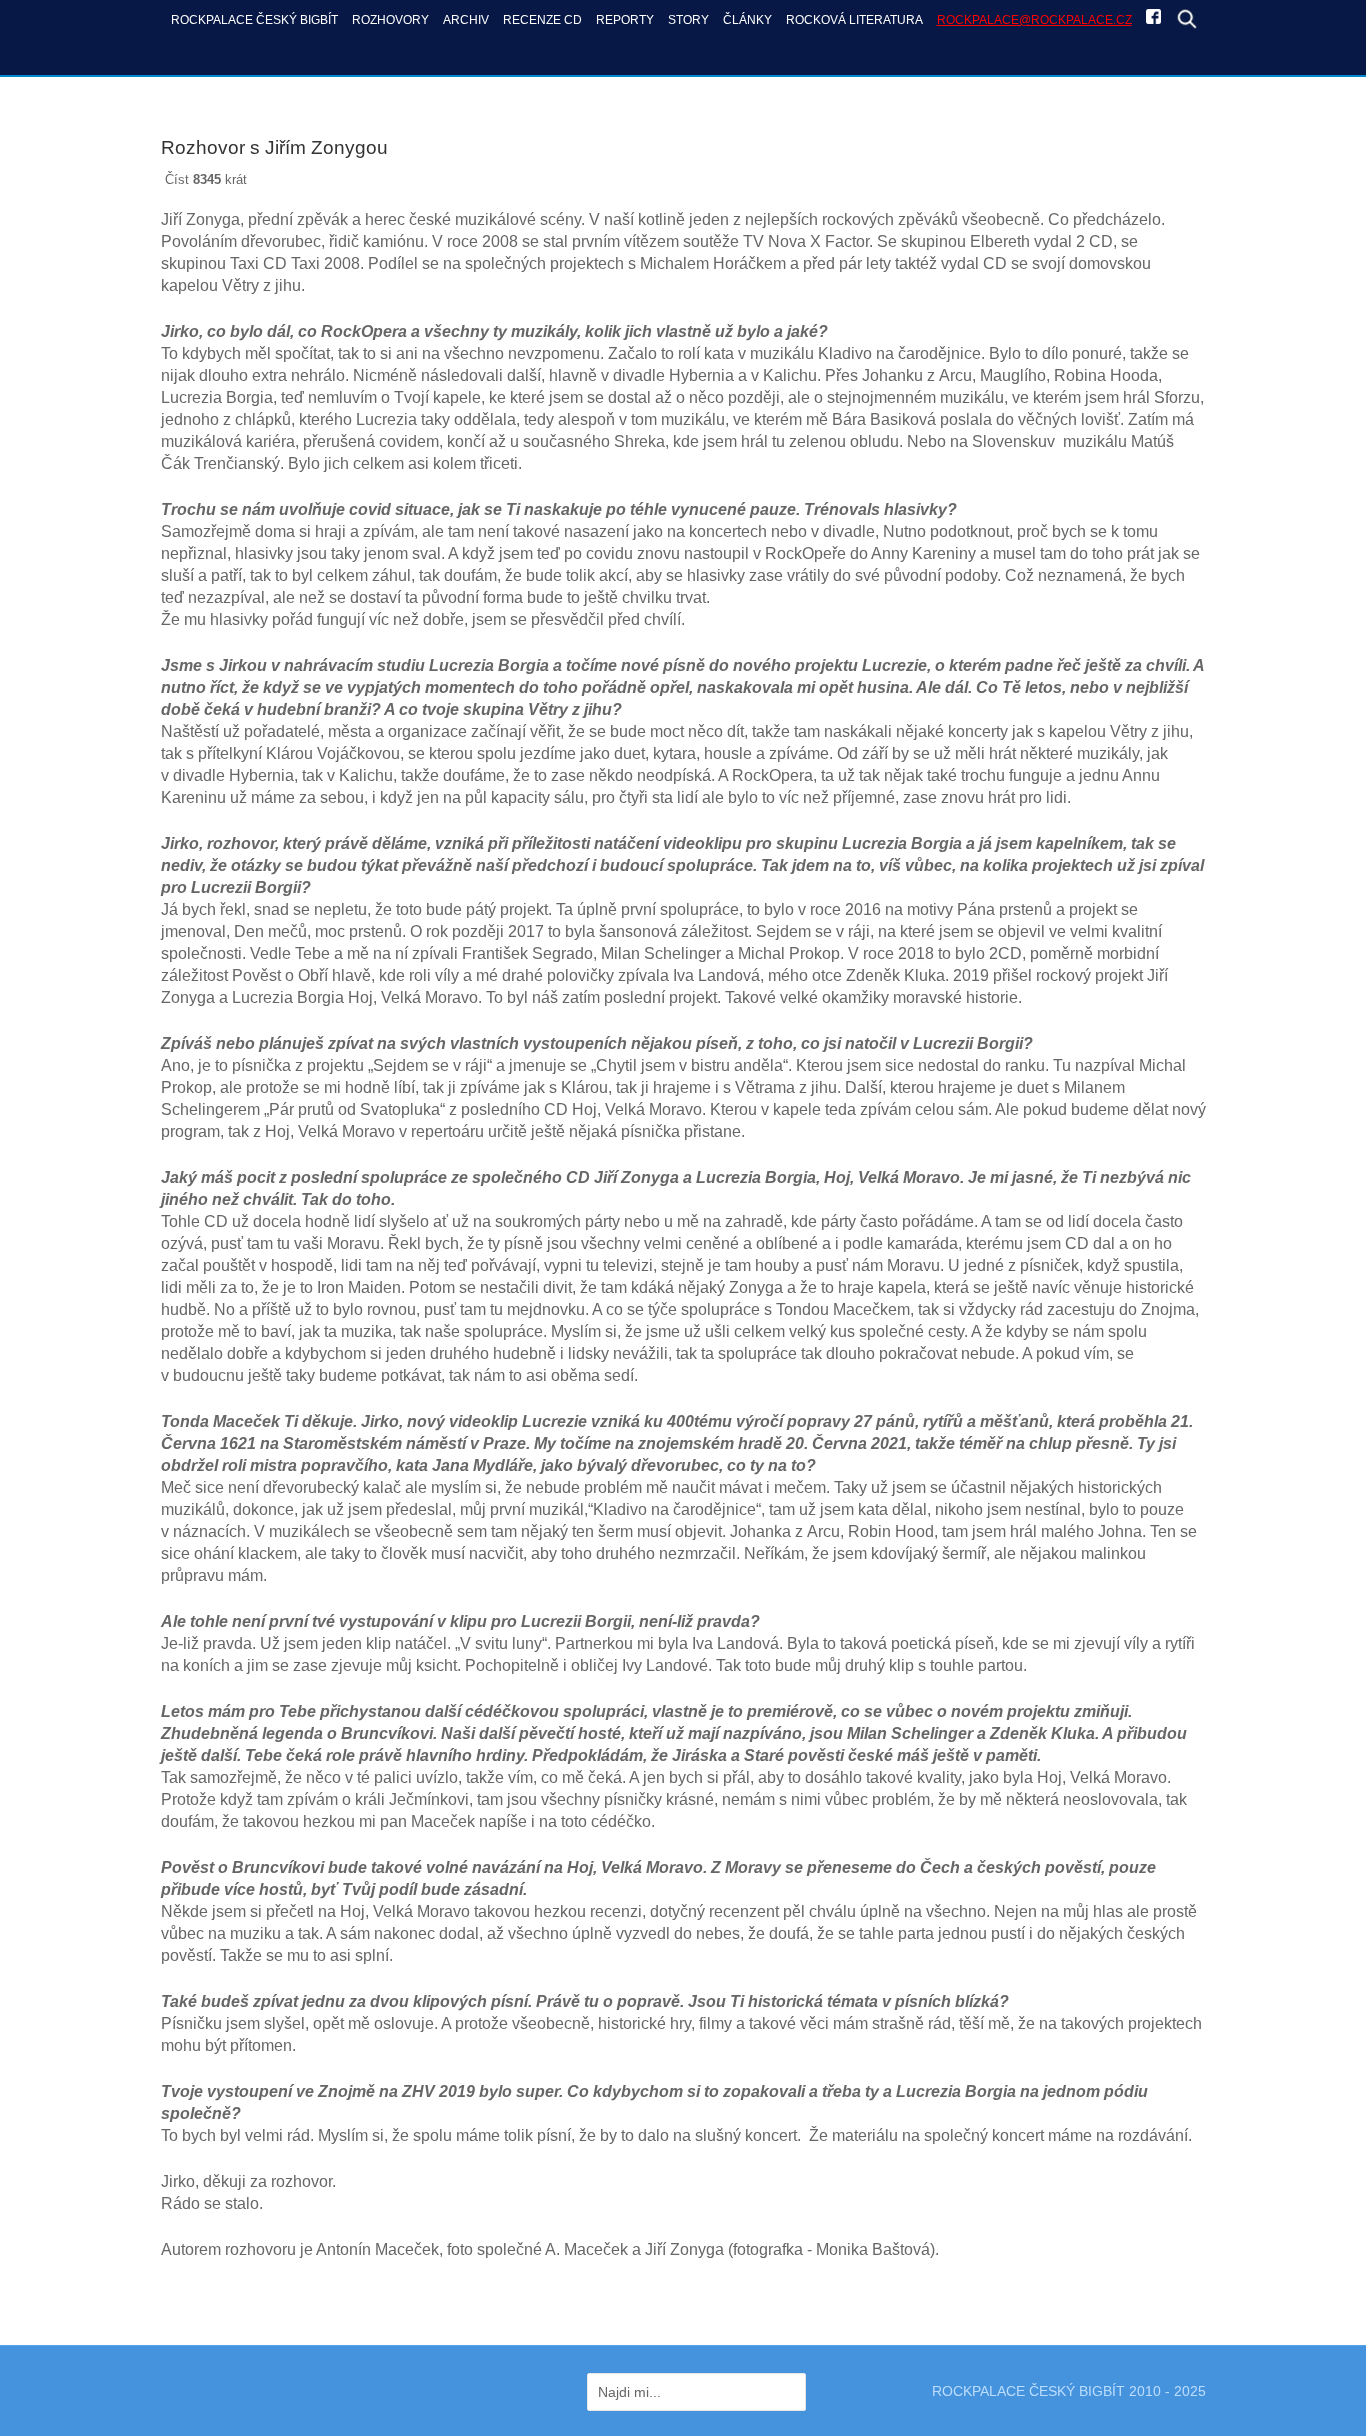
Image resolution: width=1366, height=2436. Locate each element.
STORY (688, 19)
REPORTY (625, 19)
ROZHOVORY (390, 19)
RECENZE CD (542, 19)
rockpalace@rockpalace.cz (1034, 19)
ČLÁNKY (747, 19)
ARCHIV (466, 19)
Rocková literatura (854, 19)
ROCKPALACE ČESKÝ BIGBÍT (254, 19)
